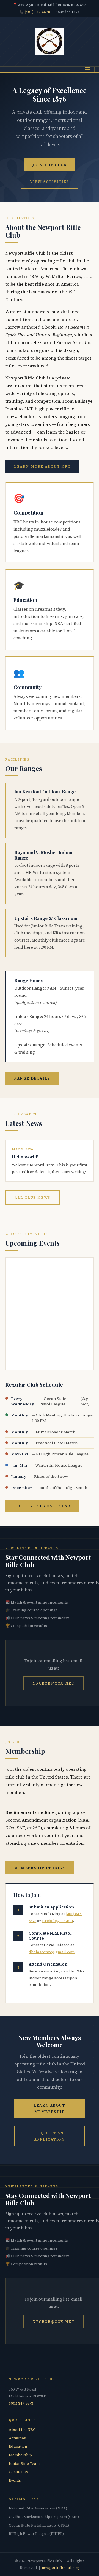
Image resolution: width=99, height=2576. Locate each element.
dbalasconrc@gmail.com (52, 1952)
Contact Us (18, 2472)
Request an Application (49, 2136)
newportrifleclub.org (61, 2568)
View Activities (50, 182)
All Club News (32, 1197)
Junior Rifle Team (24, 2464)
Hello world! (25, 1157)
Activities (17, 2438)
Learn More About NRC (42, 466)
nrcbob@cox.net (53, 1683)
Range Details (32, 1078)
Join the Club (49, 165)
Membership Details (39, 1868)
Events (15, 2480)
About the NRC (22, 2430)
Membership (20, 2455)
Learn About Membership (49, 2108)
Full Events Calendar (42, 1506)
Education (18, 2446)
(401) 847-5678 (38, 12)
